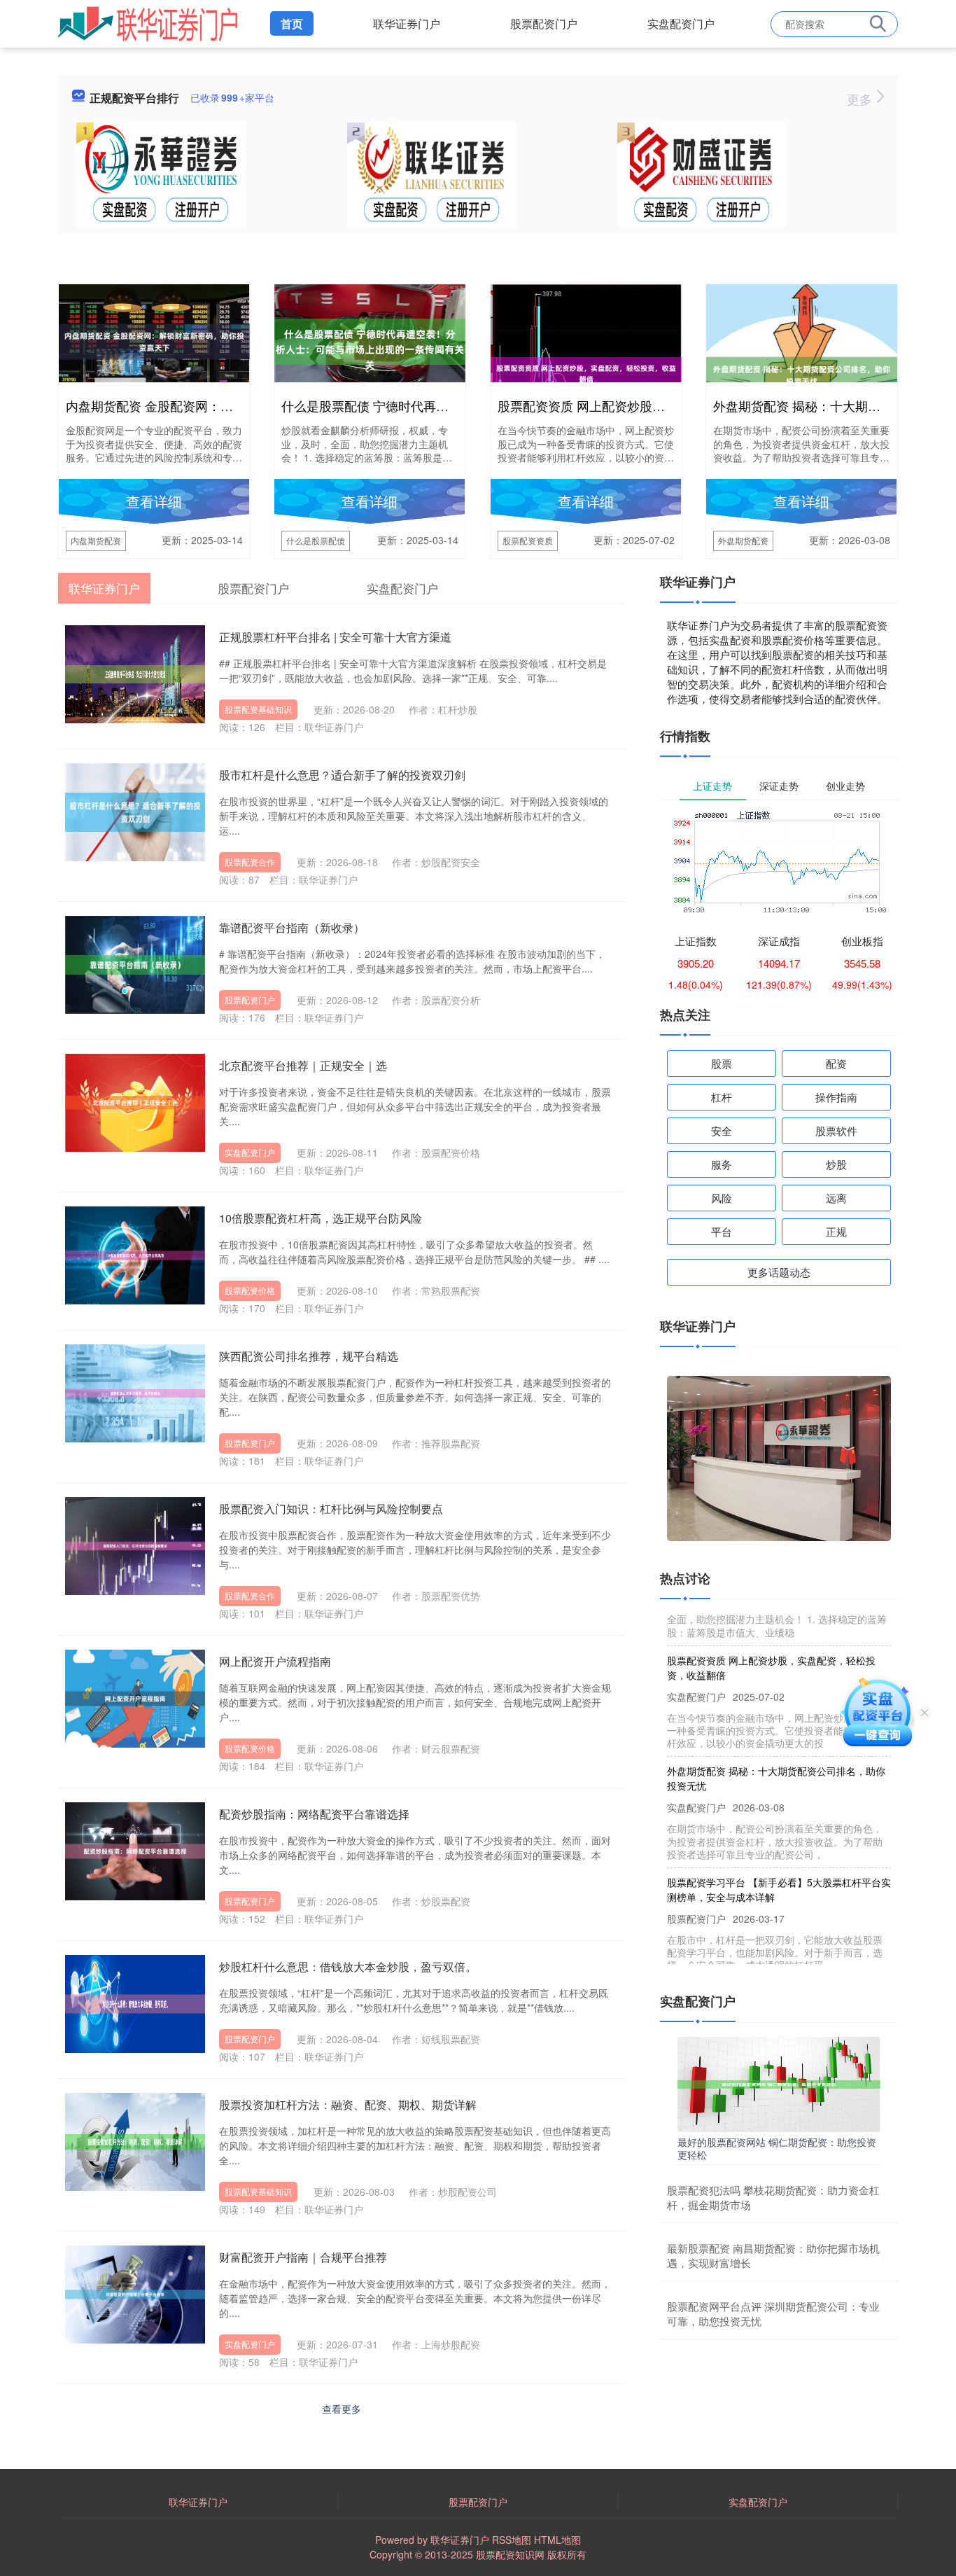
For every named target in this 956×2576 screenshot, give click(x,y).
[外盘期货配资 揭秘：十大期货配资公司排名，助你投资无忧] (802, 374)
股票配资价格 (250, 1290)
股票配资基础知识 (258, 709)
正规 (836, 1231)
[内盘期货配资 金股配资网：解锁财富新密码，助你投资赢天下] (154, 340)
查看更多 (342, 2409)
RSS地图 (512, 2540)
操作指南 (836, 1097)
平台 (722, 1231)
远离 (836, 1198)
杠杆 (722, 1097)
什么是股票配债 (316, 540)
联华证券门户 (407, 23)
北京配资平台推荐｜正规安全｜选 (303, 1065)
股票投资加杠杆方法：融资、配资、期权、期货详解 (348, 2104)
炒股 (836, 1164)
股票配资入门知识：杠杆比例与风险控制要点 (331, 1509)
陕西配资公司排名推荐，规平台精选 (309, 1356)
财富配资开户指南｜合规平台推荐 (303, 2257)
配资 (836, 1063)
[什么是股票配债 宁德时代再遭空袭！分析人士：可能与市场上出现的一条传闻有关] (370, 340)
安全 (722, 1130)
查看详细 (154, 501)
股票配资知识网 (510, 2554)
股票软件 (836, 1130)
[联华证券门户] (148, 22)
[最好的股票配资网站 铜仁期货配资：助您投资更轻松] (779, 2082)
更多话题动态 (779, 1272)
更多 (861, 99)
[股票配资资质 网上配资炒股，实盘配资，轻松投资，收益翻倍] (586, 372)
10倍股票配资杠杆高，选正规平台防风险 (321, 1218)
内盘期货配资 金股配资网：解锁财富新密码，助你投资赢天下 (238, 405)
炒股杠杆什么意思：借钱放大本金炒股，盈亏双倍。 (348, 1966)
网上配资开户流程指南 (275, 1661)
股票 (722, 1063)
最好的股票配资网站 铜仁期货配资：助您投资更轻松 (777, 2148)
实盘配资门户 (681, 23)
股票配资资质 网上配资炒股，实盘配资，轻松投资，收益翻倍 (669, 405)
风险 (722, 1198)
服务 (722, 1164)
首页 (292, 23)
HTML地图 (557, 2540)
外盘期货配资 (743, 540)
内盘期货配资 (96, 540)
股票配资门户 (544, 23)
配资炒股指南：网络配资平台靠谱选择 (314, 1814)
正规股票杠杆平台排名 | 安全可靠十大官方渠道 (335, 637)
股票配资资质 (528, 540)
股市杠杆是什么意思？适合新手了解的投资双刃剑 (342, 775)
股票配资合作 (250, 862)
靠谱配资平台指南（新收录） (292, 927)
